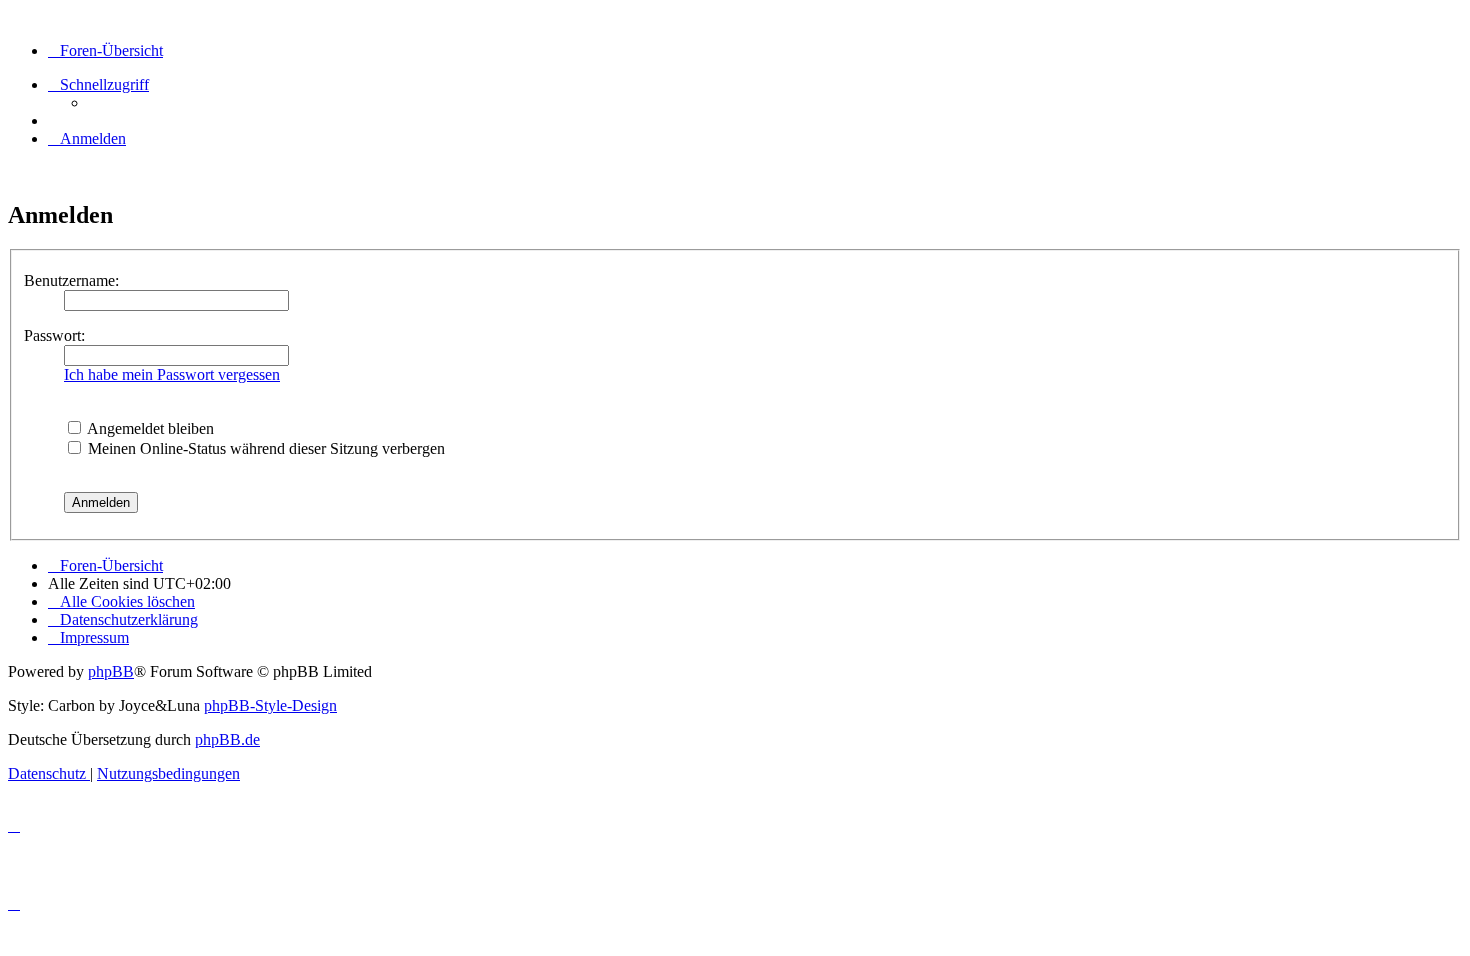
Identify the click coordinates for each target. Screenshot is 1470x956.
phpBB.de (227, 739)
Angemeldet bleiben (149, 428)
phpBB (111, 671)
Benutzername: (71, 280)
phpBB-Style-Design (270, 705)
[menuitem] (87, 138)
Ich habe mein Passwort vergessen (172, 374)
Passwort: (54, 335)
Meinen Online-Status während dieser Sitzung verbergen (264, 448)
